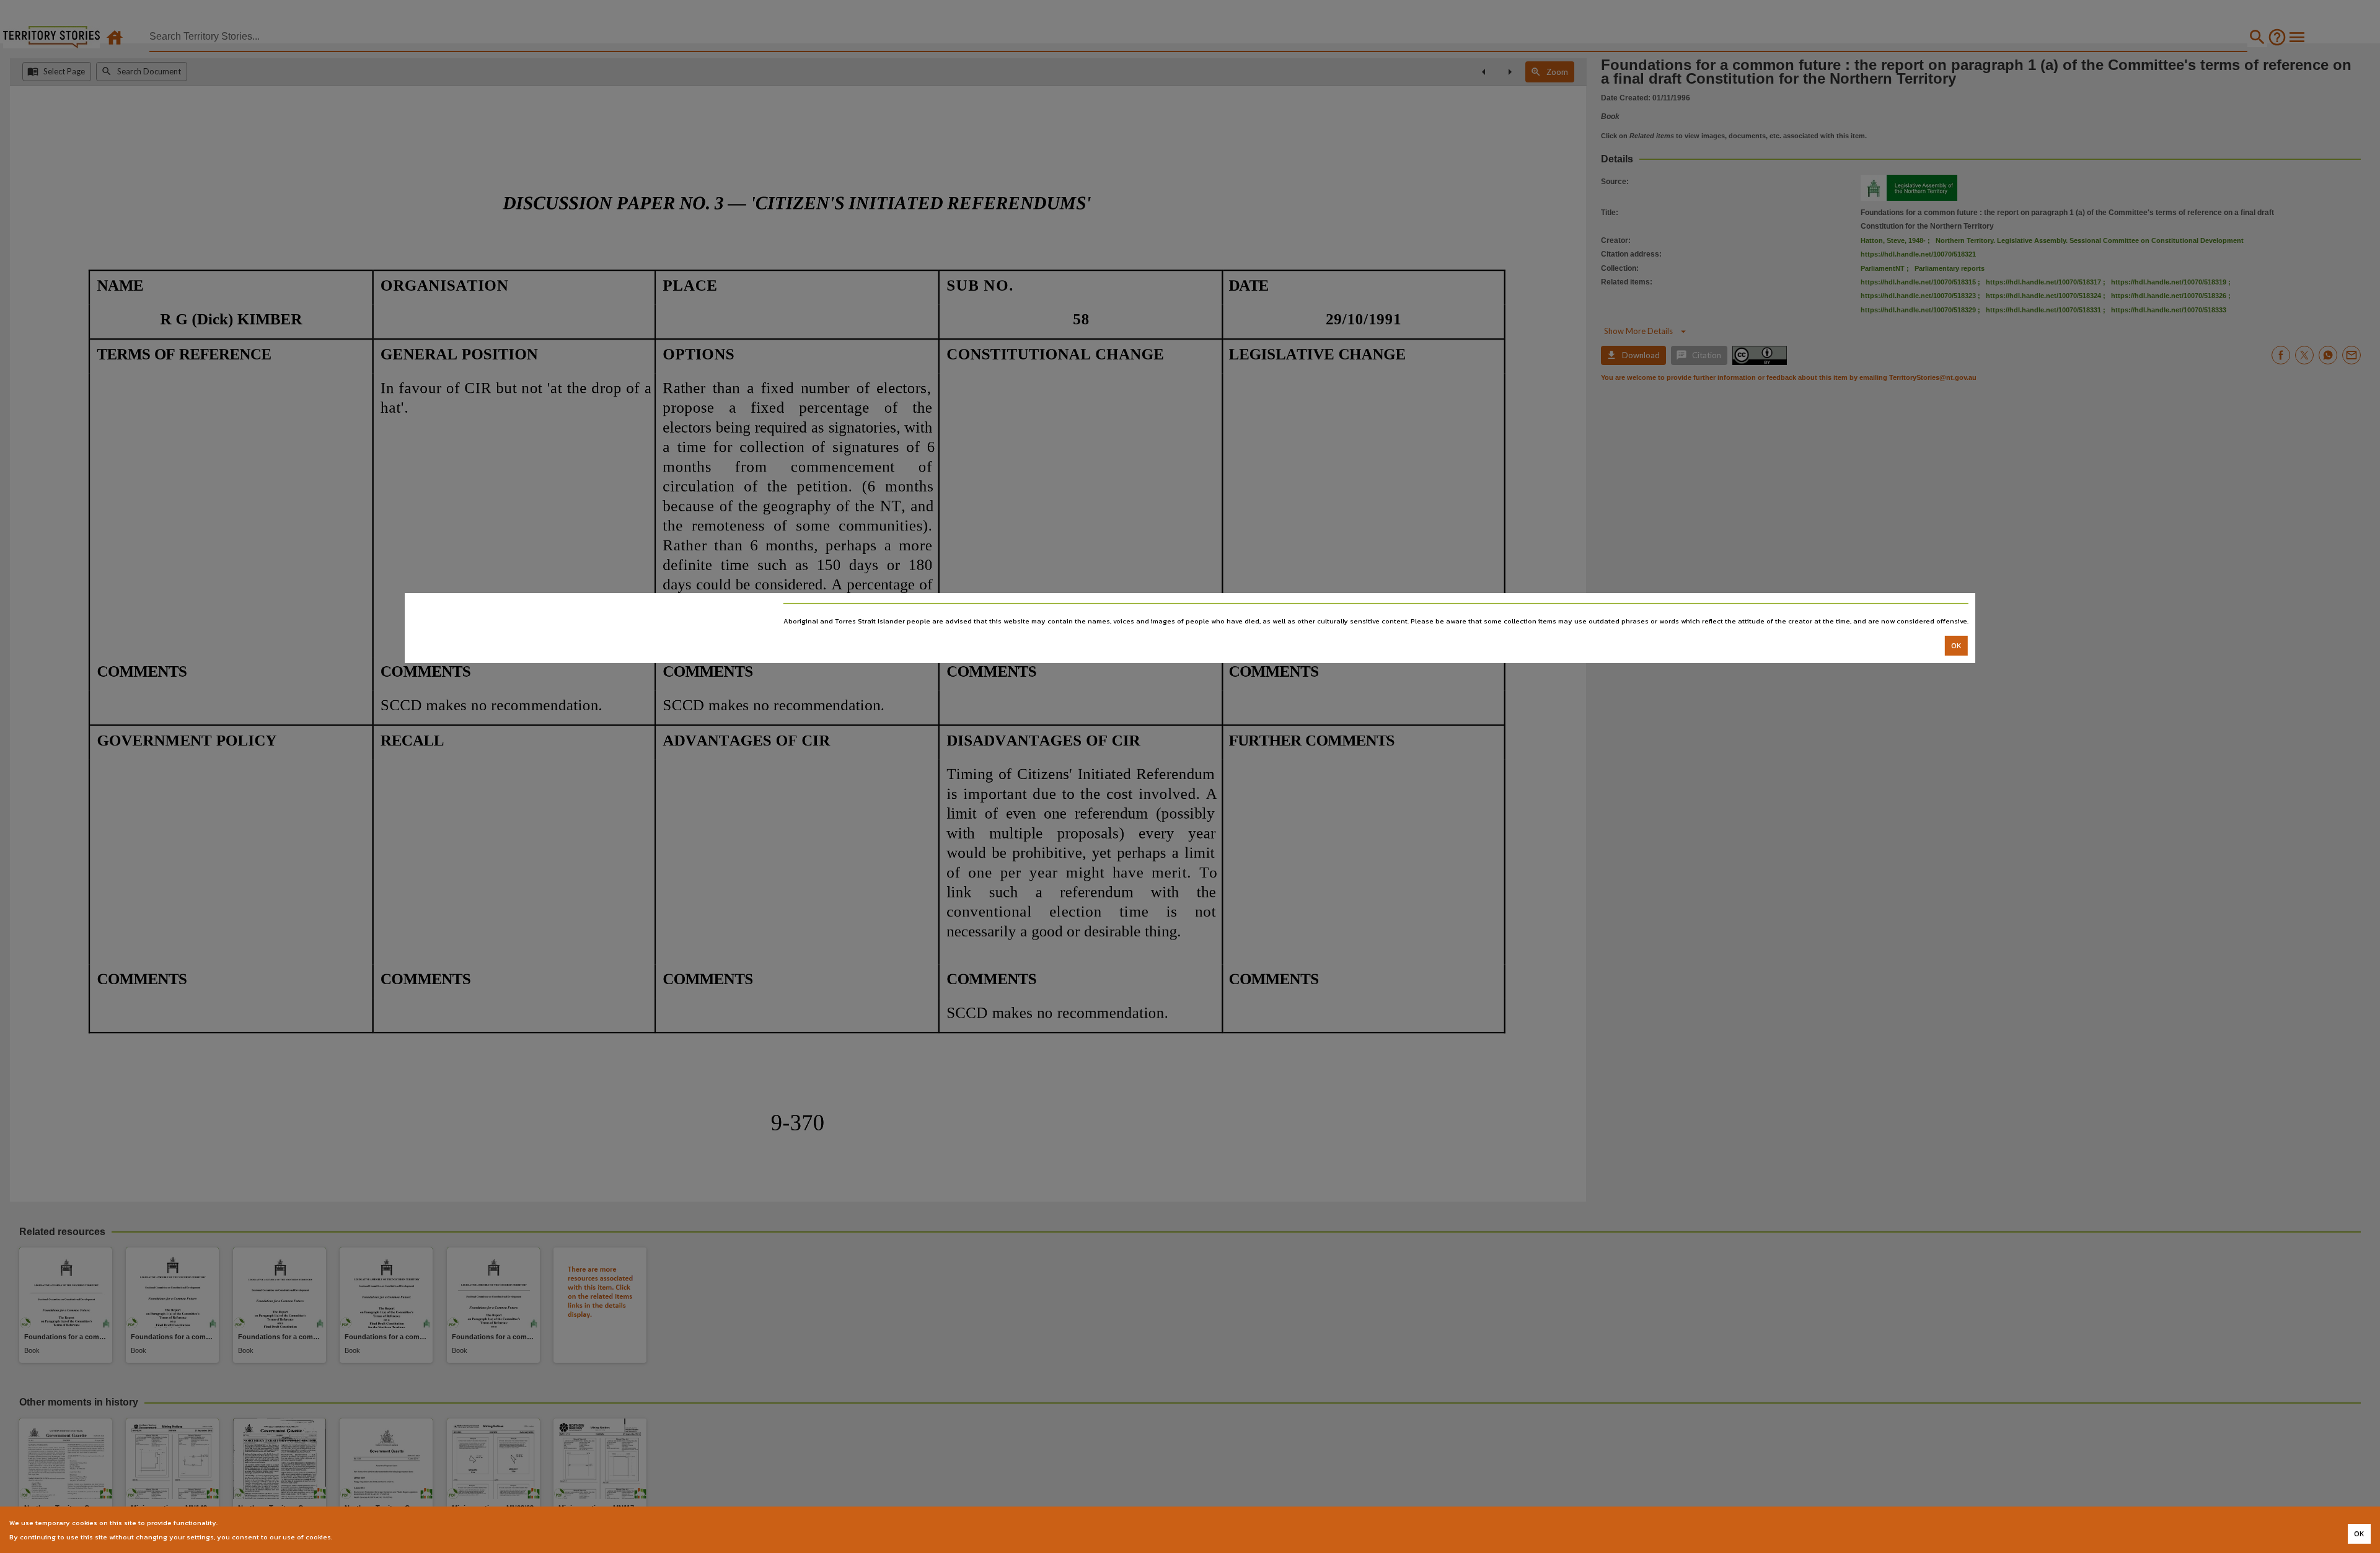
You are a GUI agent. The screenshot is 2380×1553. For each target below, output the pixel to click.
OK (1956, 646)
